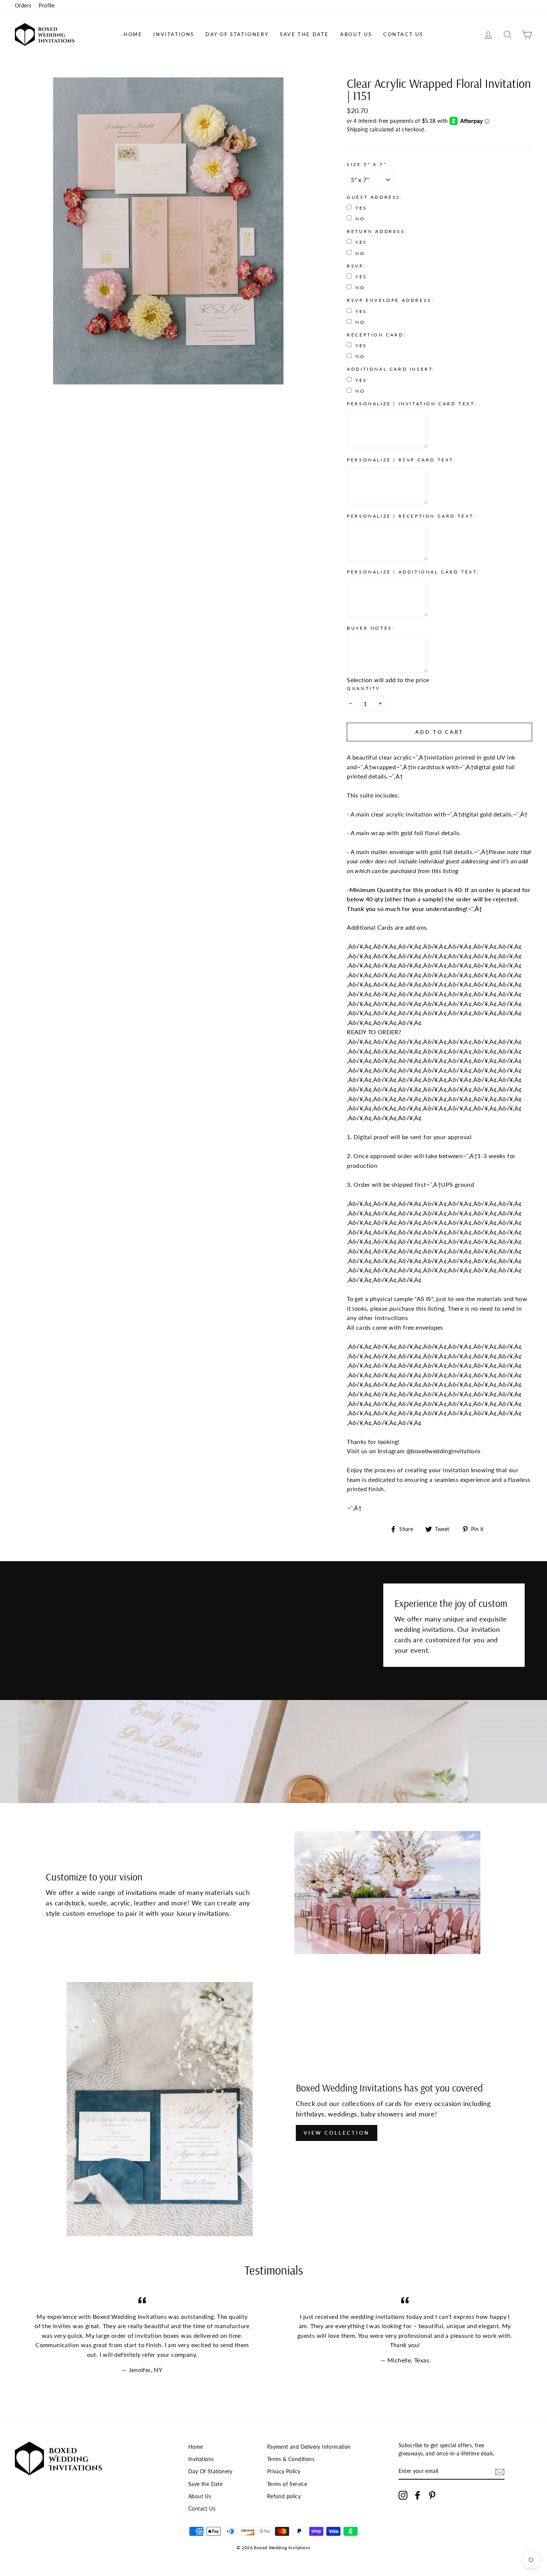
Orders (23, 6)
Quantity (363, 688)
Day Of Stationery (237, 34)
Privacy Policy (284, 2471)
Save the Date (304, 34)
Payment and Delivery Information (309, 2447)
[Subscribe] (500, 2472)
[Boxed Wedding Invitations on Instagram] (403, 2495)
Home (133, 34)
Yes (361, 208)
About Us (356, 34)
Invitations (174, 34)
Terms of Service (287, 2484)
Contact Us (403, 34)
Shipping (357, 130)
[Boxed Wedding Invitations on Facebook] (418, 2495)
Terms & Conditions (291, 2459)
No (360, 219)
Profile (47, 6)
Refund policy (284, 2496)
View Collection (337, 2133)
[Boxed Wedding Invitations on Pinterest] (432, 2495)
